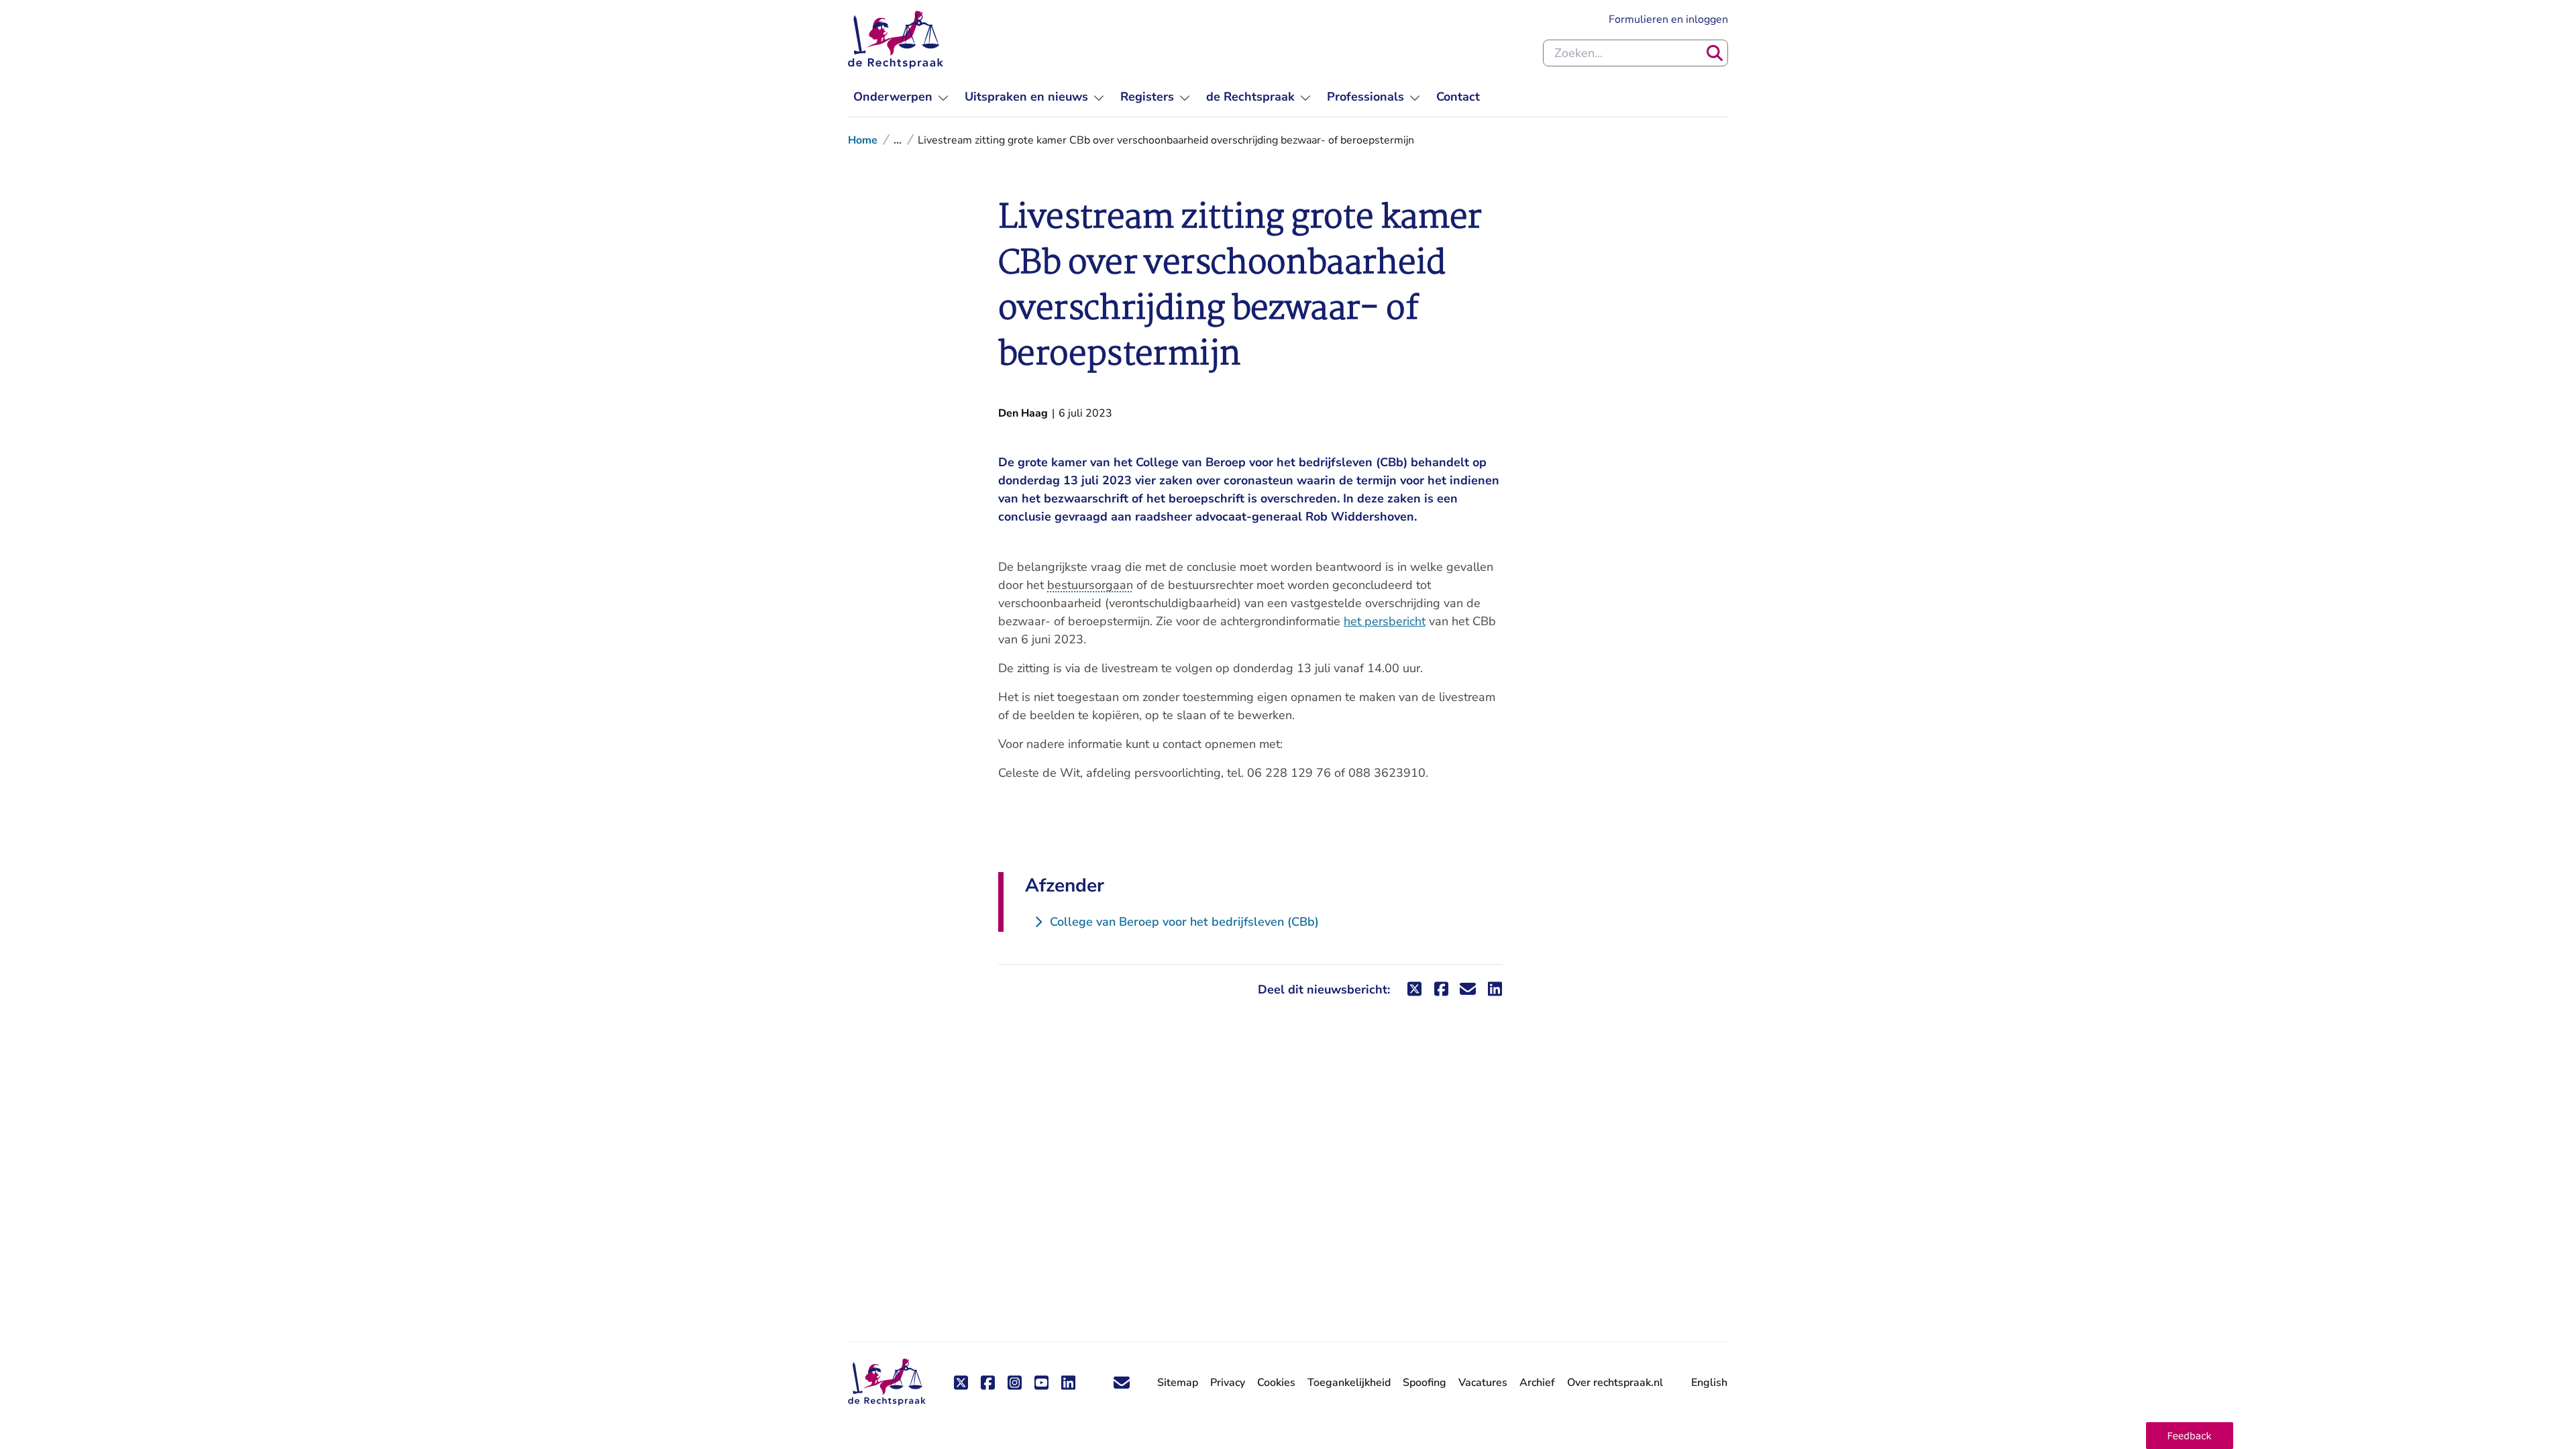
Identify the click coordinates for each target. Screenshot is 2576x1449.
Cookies (1276, 1383)
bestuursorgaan (1090, 585)
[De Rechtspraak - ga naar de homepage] (896, 40)
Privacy (1228, 1383)
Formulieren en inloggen (1668, 19)
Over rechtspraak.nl (1615, 1383)
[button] (2190, 1436)
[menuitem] (901, 97)
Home (863, 140)
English (1709, 1383)
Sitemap (1178, 1383)
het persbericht (1385, 621)
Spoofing (1425, 1383)
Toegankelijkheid (1349, 1383)
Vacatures (1483, 1383)
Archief (1537, 1383)
